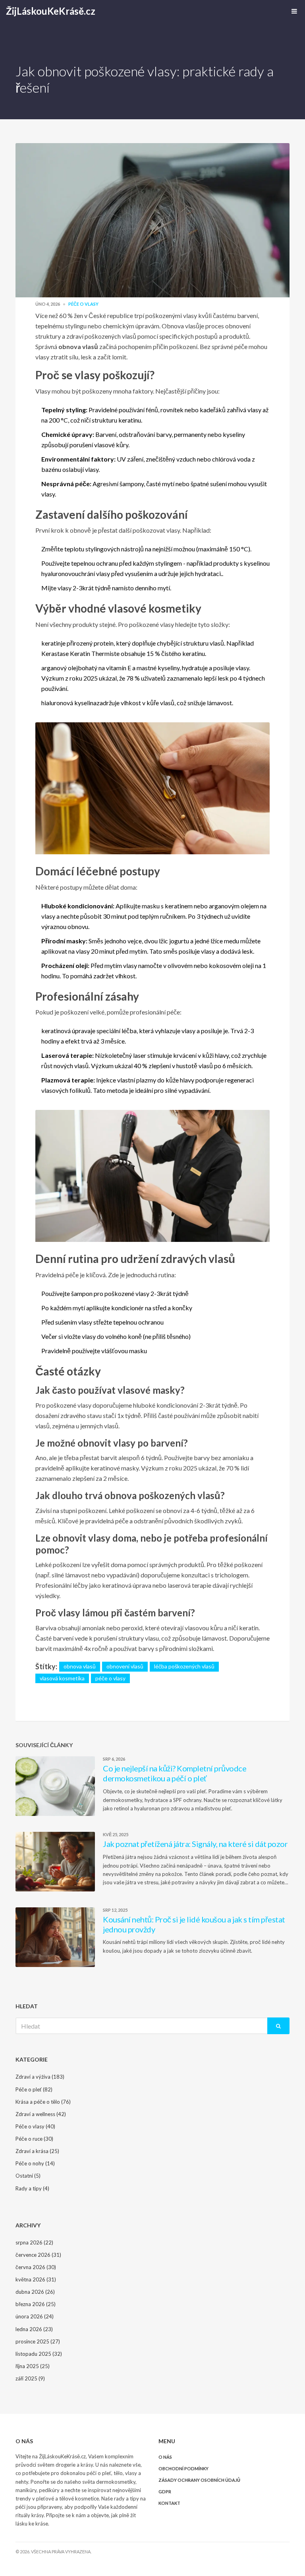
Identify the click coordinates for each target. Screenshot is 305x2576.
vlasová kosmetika (62, 1678)
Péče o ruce (34, 2139)
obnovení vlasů (125, 1666)
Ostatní (28, 2176)
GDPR (165, 2492)
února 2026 (35, 2316)
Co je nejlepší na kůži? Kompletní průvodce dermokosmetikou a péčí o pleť (175, 1773)
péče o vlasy (110, 1678)
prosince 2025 (38, 2341)
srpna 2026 (34, 2242)
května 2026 (36, 2279)
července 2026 (38, 2255)
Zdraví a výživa (40, 2077)
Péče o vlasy (83, 304)
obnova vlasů (80, 1666)
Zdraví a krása (37, 2151)
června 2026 (36, 2267)
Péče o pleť (34, 2089)
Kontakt (169, 2503)
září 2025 (30, 2378)
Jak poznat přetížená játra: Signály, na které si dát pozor (195, 1844)
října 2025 (33, 2366)
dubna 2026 (35, 2292)
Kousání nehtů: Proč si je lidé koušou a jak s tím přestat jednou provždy (194, 1924)
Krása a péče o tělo (43, 2102)
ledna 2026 (34, 2329)
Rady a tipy (32, 2188)
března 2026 (36, 2304)
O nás (165, 2457)
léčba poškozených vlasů (184, 1666)
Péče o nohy (35, 2163)
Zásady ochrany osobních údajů (199, 2480)
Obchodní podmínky (183, 2468)
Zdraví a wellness (41, 2114)
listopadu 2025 (39, 2354)
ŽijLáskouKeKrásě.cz (51, 11)
